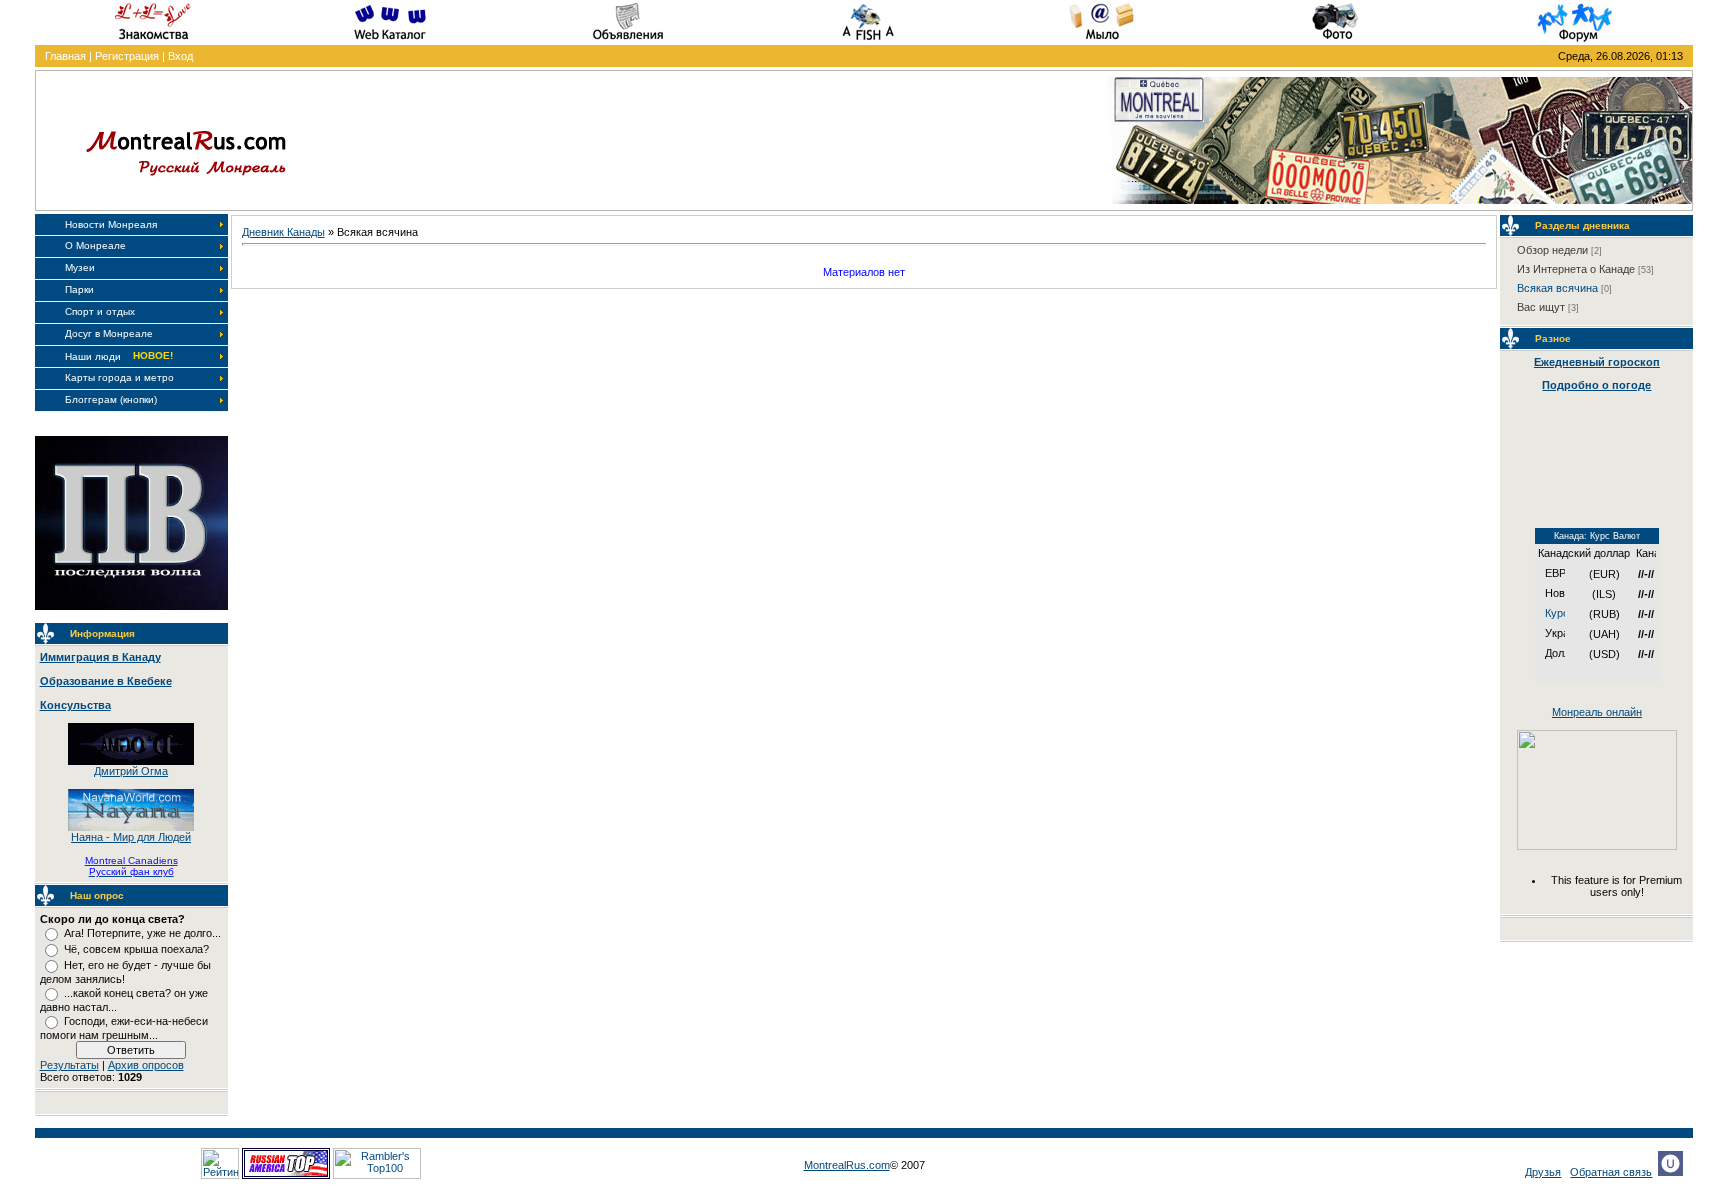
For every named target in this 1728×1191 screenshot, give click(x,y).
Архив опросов (146, 1065)
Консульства (75, 705)
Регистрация (127, 56)
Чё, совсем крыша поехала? (136, 949)
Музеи (80, 267)
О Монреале (95, 245)
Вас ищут (1541, 307)
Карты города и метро (119, 377)
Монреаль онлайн (1597, 712)
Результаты (69, 1065)
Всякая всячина (1557, 288)
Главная (65, 56)
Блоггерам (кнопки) (111, 399)
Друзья (1543, 1172)
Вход (180, 56)
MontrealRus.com (847, 1165)
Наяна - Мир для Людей (131, 837)
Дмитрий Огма (131, 771)
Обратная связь (1611, 1172)
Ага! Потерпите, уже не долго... (142, 933)
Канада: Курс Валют (1597, 536)
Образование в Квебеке (106, 681)
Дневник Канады (283, 232)
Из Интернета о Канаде (1576, 269)
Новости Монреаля (111, 224)
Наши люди (93, 356)
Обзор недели (1552, 250)
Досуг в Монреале (109, 333)
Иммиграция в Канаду (100, 657)
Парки (79, 289)
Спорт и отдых (100, 311)
